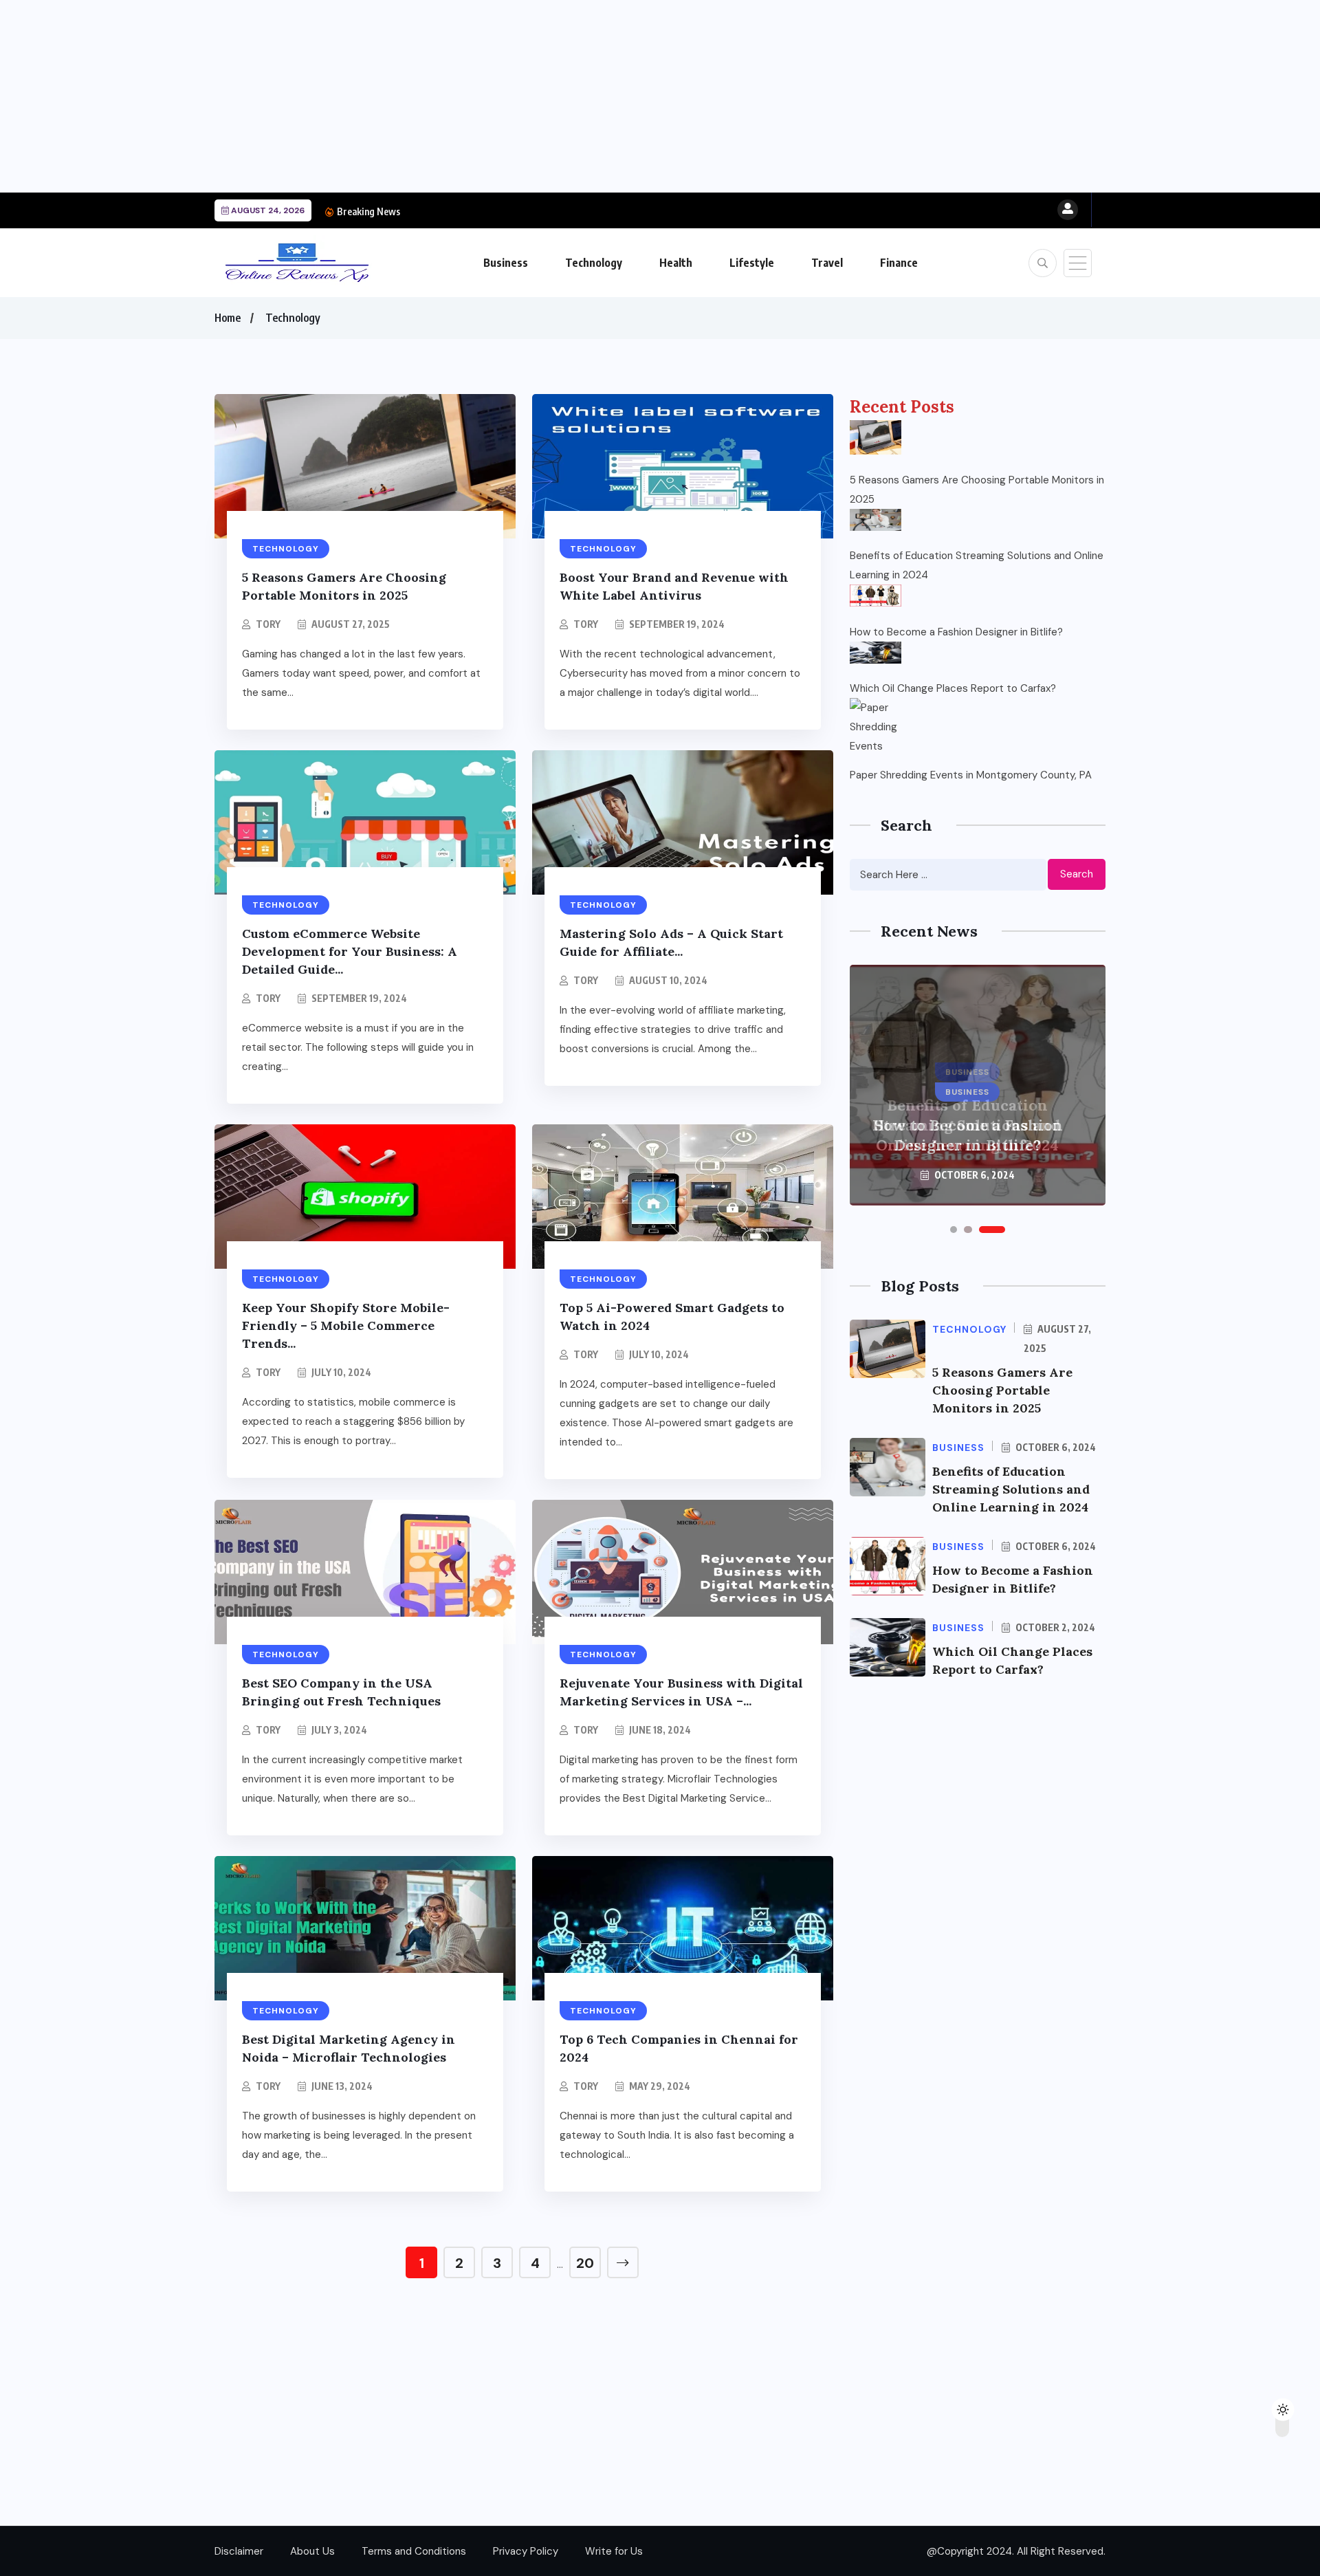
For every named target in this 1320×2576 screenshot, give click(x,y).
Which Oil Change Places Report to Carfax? (953, 688)
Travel (827, 263)
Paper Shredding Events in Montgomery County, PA (971, 775)
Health (676, 263)
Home (228, 318)
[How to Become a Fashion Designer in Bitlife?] (876, 596)
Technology (594, 263)
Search (1077, 874)
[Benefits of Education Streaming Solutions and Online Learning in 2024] (876, 520)
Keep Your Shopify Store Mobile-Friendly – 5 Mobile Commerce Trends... (346, 1325)
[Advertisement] (412, 96)
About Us (312, 2551)
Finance (899, 263)
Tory (268, 624)
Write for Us (614, 2551)
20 (585, 2263)
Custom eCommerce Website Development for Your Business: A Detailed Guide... (350, 951)
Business (506, 263)
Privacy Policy (526, 2551)
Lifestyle (752, 263)
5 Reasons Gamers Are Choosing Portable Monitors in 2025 (977, 490)
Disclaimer (239, 2551)
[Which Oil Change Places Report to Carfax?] (876, 653)
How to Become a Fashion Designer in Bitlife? (509, 211)
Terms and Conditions (414, 2551)
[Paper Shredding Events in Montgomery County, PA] (876, 724)
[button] (954, 1230)
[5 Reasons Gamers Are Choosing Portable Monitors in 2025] (876, 437)
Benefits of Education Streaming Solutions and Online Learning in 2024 (977, 565)
